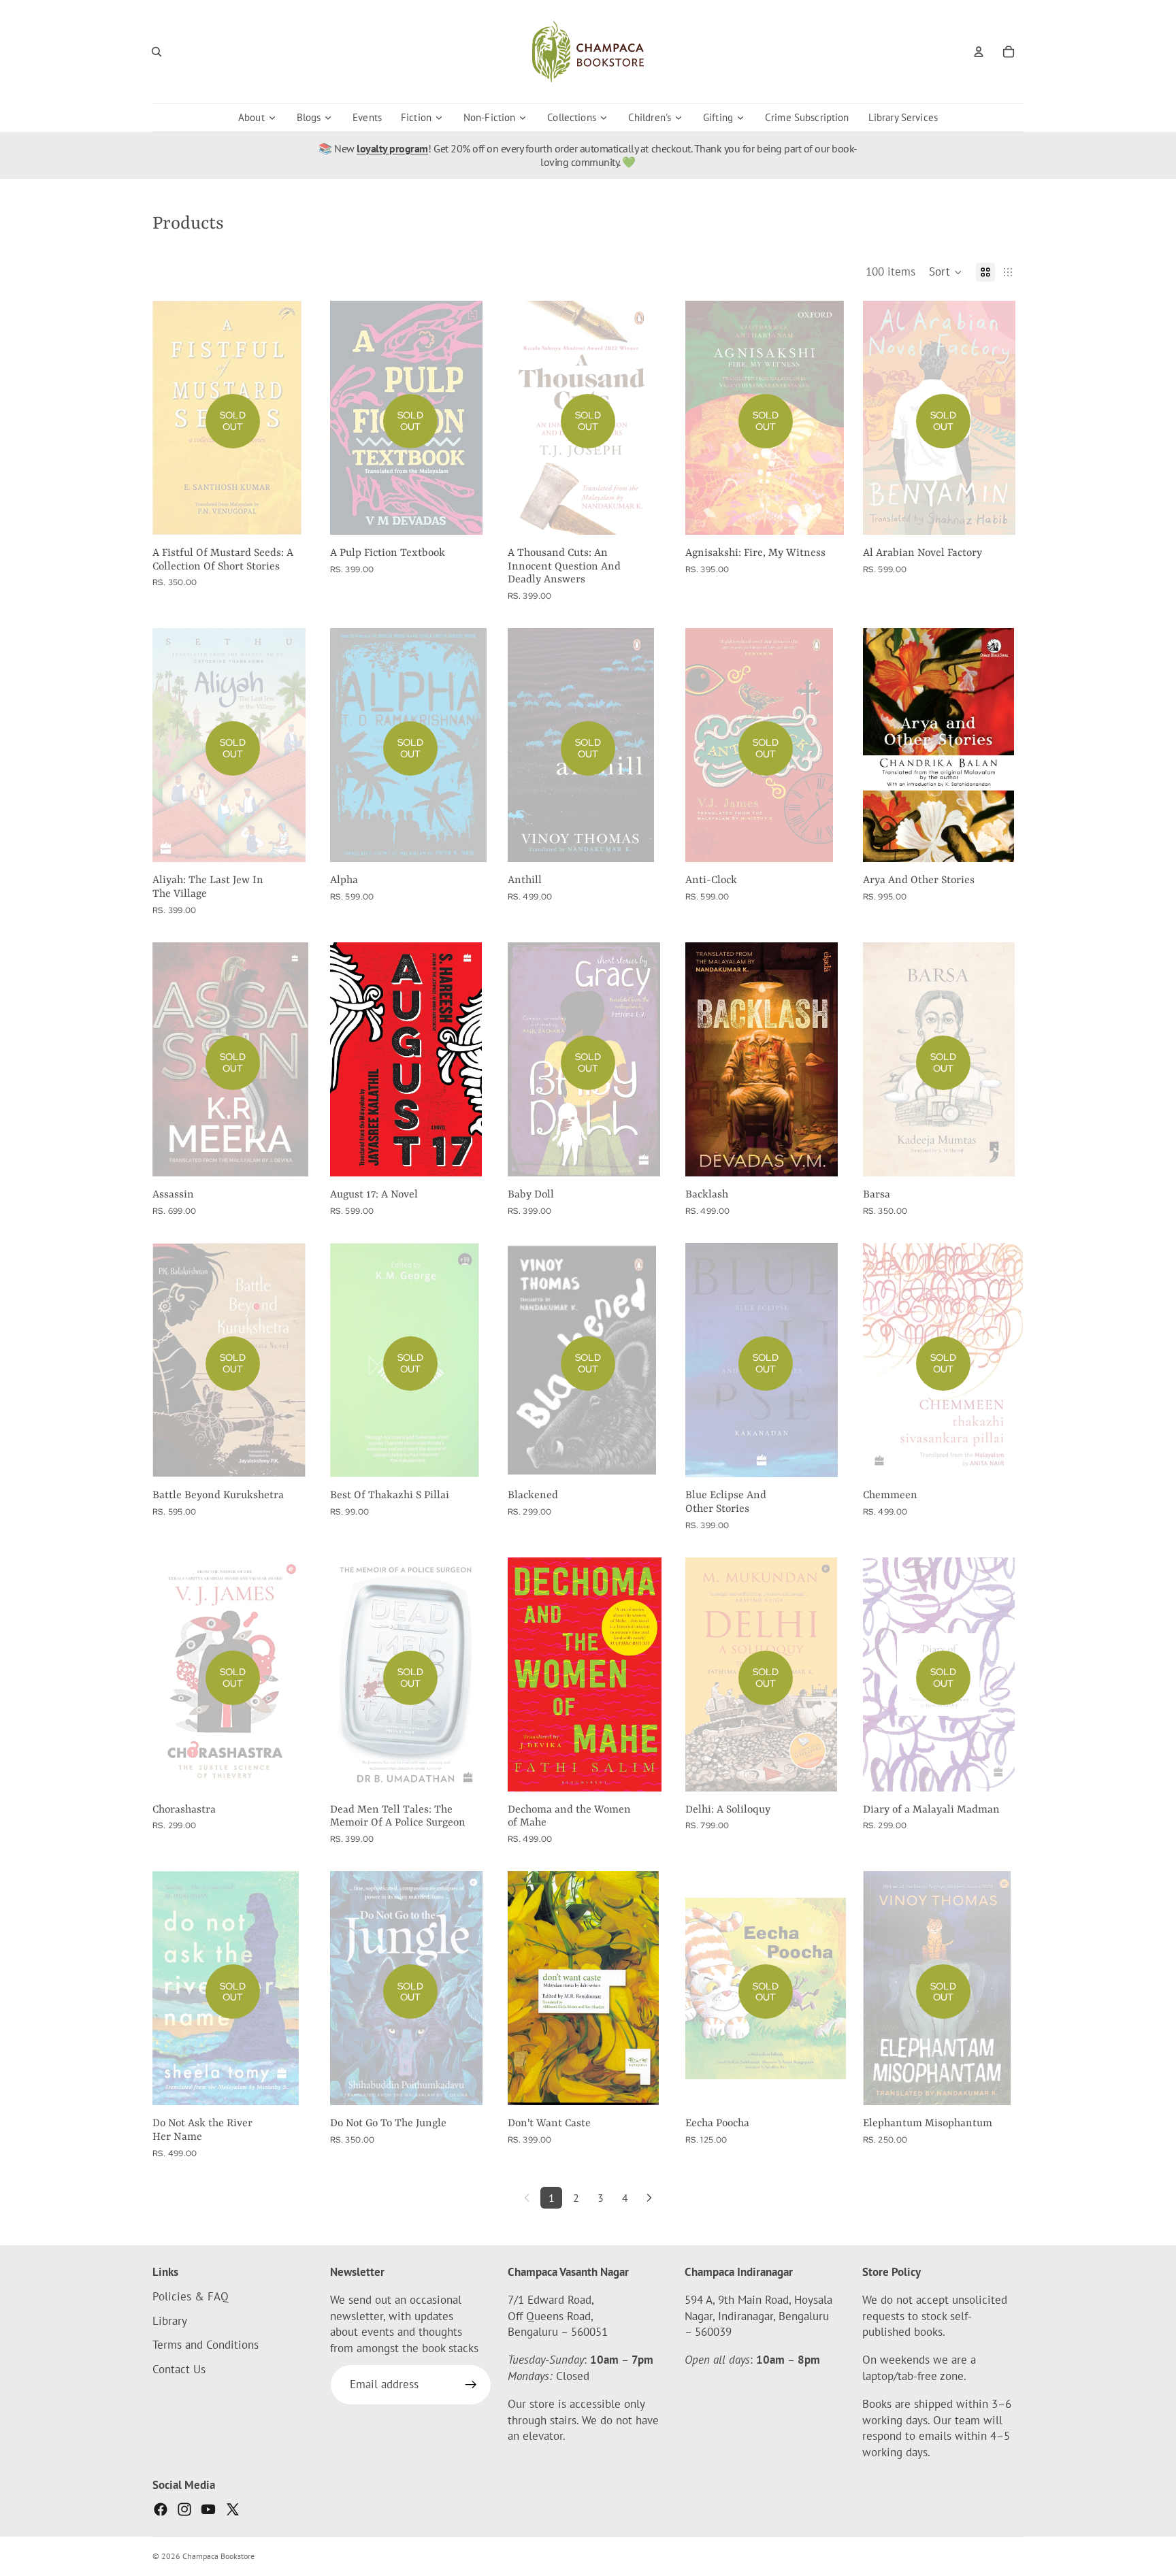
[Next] (649, 2198)
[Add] (1002, 841)
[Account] (979, 52)
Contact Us (179, 2369)
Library (170, 2321)
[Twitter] (233, 2509)
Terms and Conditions (206, 2345)
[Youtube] (208, 2509)
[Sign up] (471, 2385)
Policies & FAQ (191, 2296)
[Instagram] (184, 2509)
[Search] (157, 52)
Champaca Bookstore (218, 2556)
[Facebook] (161, 2509)
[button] (946, 272)
